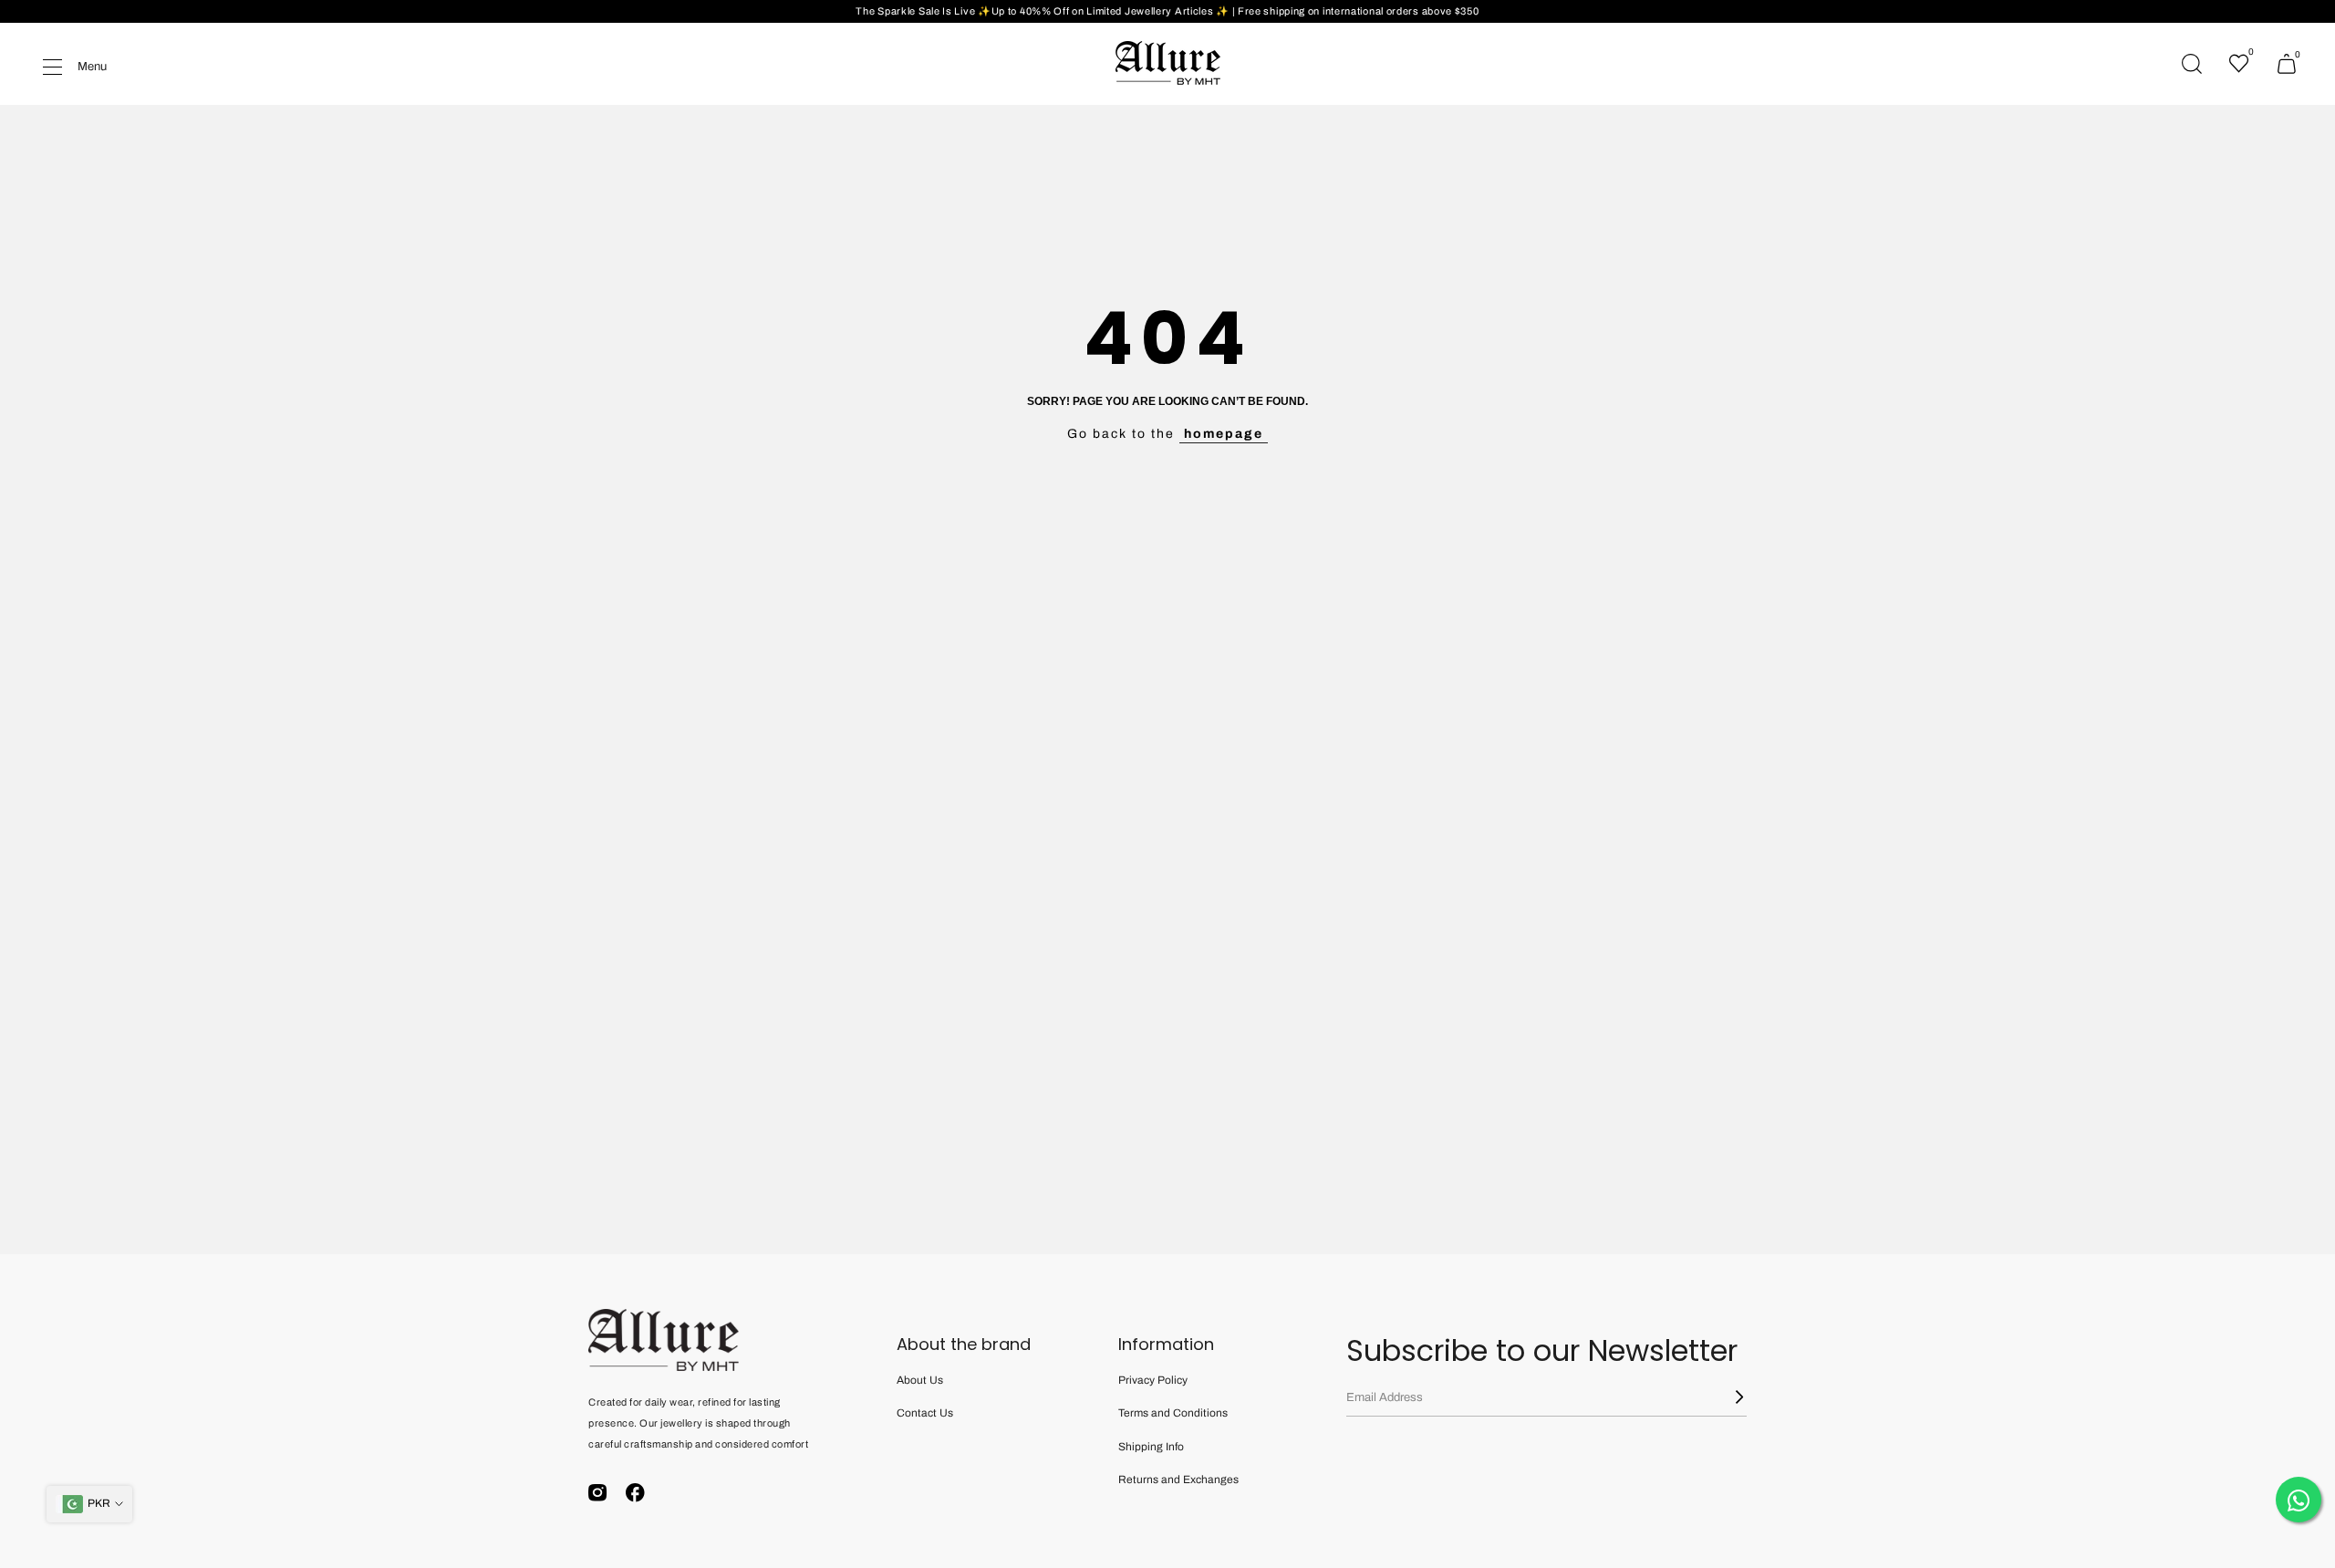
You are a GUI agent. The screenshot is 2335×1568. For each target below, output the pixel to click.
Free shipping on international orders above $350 (1359, 11)
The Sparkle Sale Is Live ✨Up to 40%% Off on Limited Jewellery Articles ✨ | (1047, 11)
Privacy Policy (1153, 1380)
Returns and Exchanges (1178, 1480)
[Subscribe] (1728, 1397)
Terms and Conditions (1173, 1413)
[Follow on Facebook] (635, 1493)
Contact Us (925, 1413)
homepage (1224, 434)
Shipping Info (1151, 1447)
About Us (920, 1380)
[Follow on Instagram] (598, 1493)
